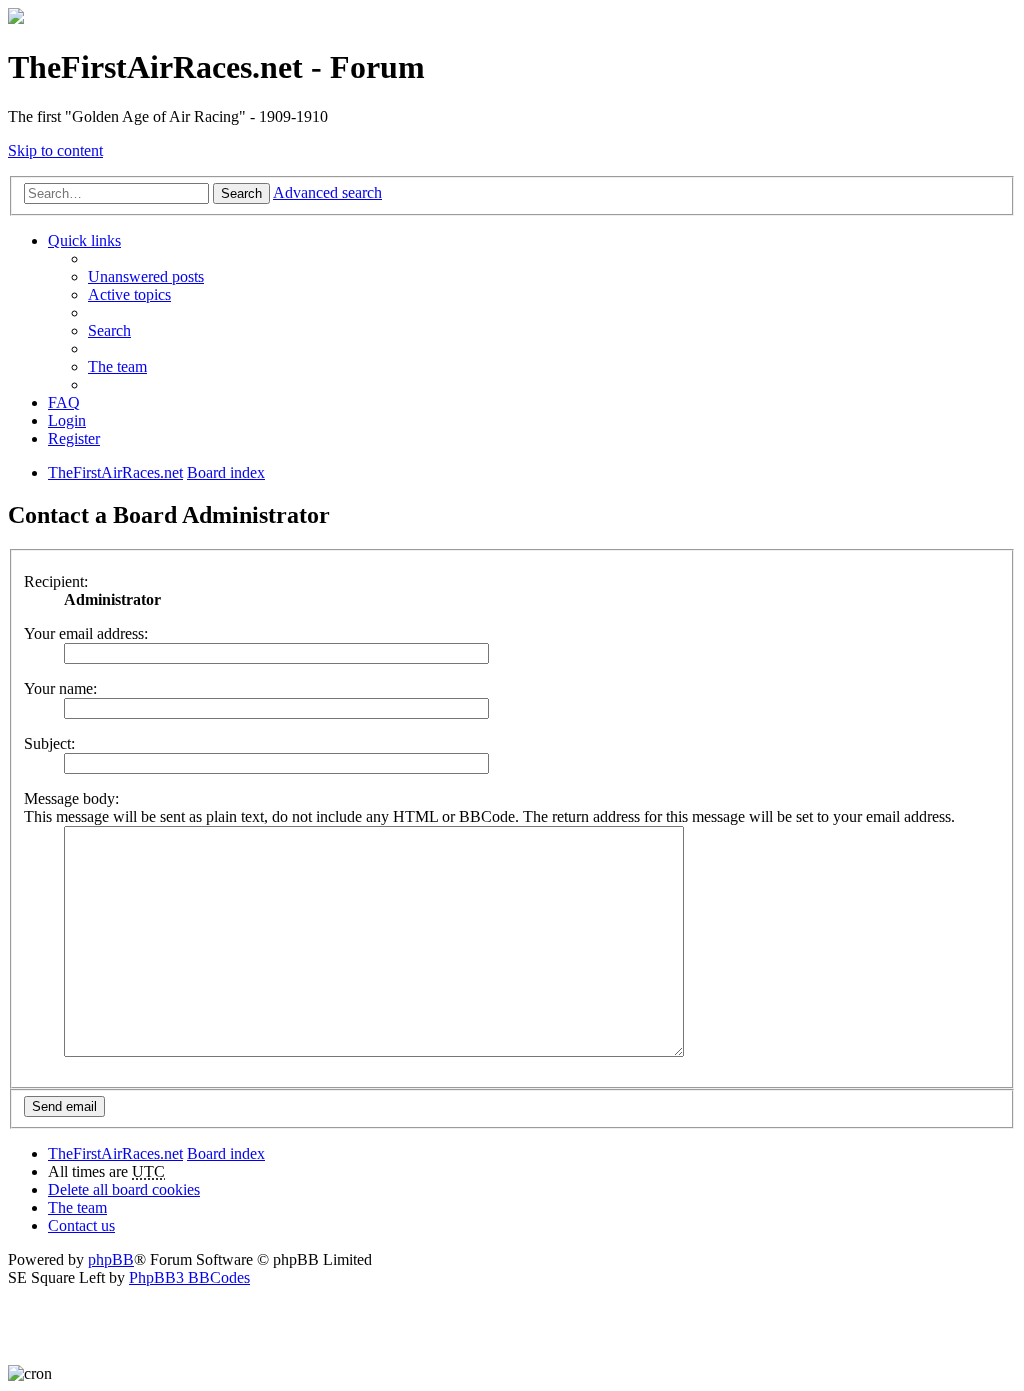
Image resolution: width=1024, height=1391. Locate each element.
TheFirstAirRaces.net (115, 1153)
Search (241, 193)
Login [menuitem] (67, 420)
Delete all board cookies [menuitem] (124, 1189)
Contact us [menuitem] (81, 1225)
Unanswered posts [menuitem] (146, 276)
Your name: (60, 688)
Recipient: (56, 581)
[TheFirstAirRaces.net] (16, 18)
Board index (226, 1153)
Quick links (84, 240)
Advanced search (327, 192)
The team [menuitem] (117, 366)
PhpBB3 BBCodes (189, 1277)
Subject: (49, 743)
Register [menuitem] (74, 438)
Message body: (71, 798)
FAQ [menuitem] (64, 402)
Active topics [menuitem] (129, 294)
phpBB (111, 1259)
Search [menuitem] (109, 330)
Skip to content (55, 150)
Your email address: (86, 633)
